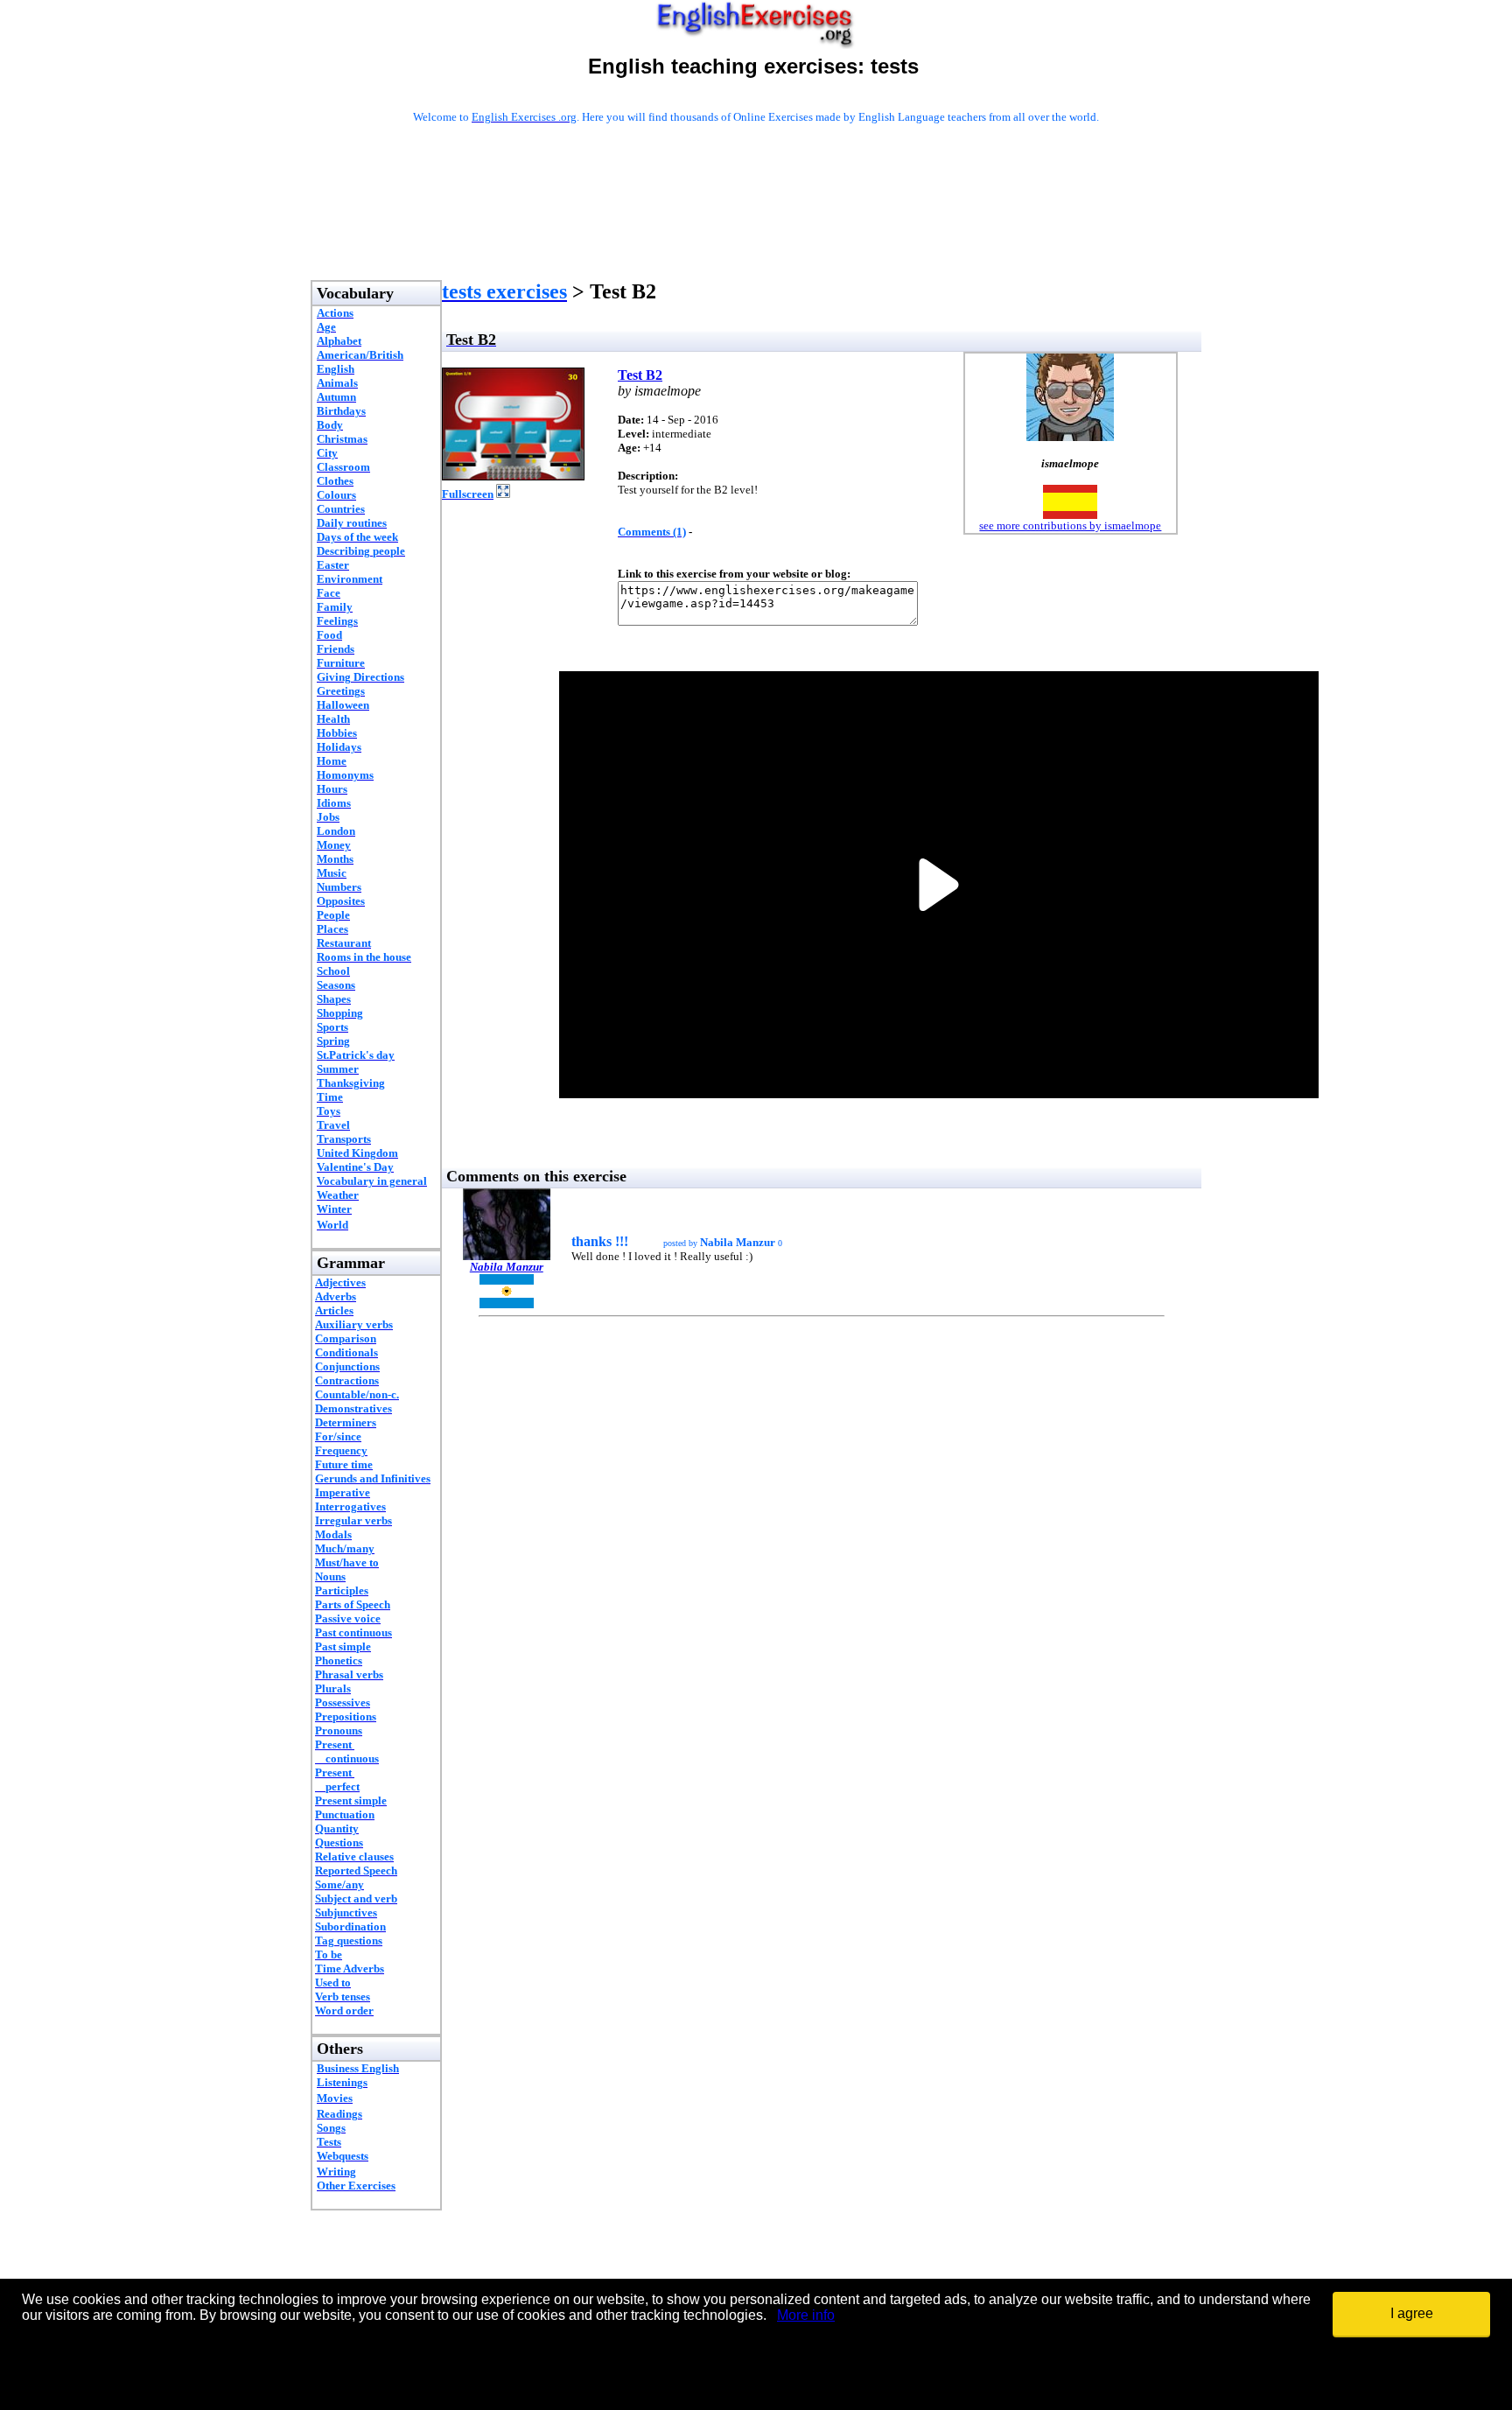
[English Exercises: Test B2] (513, 476)
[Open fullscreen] (503, 493)
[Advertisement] (756, 225)
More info (806, 2315)
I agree (1412, 2313)
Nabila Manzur (507, 1267)
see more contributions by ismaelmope (1070, 525)
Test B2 (640, 375)
